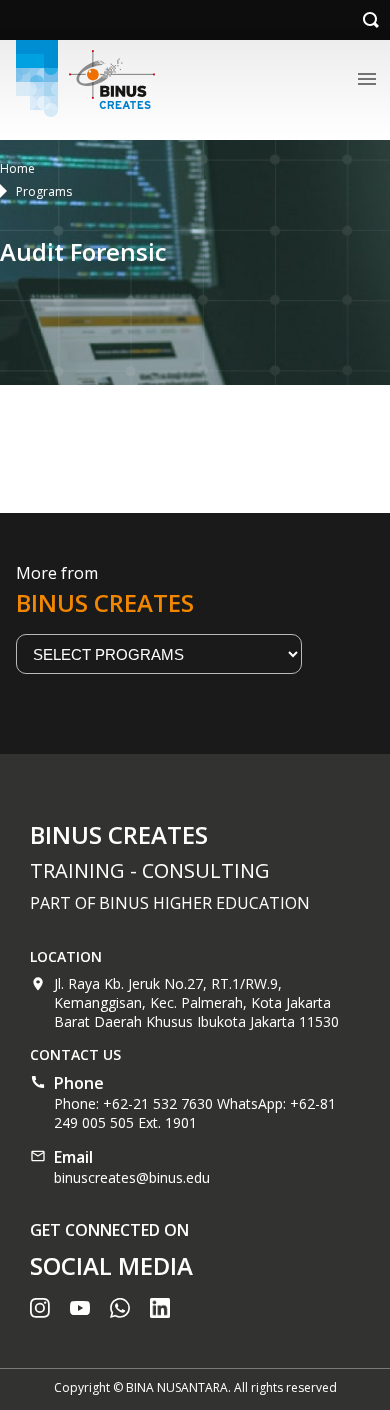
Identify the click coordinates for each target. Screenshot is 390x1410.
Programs (44, 191)
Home (17, 168)
